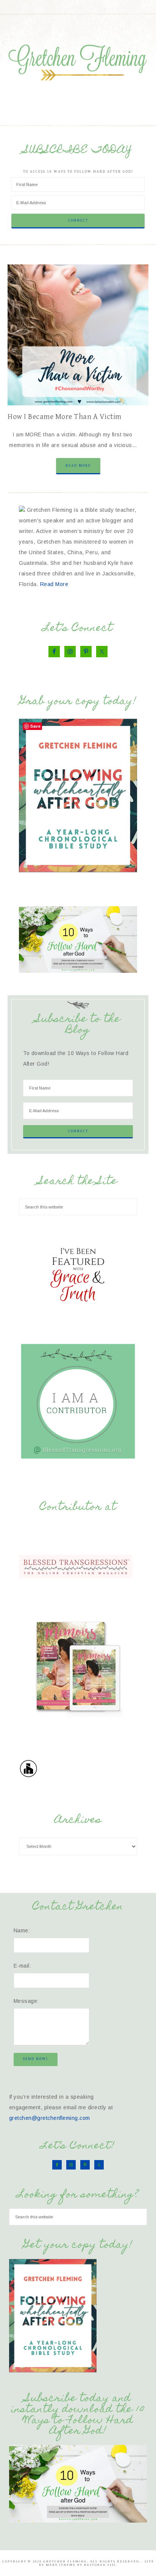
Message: (26, 2001)
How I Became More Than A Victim (65, 417)
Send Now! (36, 2059)
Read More (78, 466)
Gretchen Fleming (78, 60)
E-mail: (23, 1966)
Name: (22, 1930)
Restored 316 (99, 2565)
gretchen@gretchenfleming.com (50, 2118)
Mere (52, 2565)
